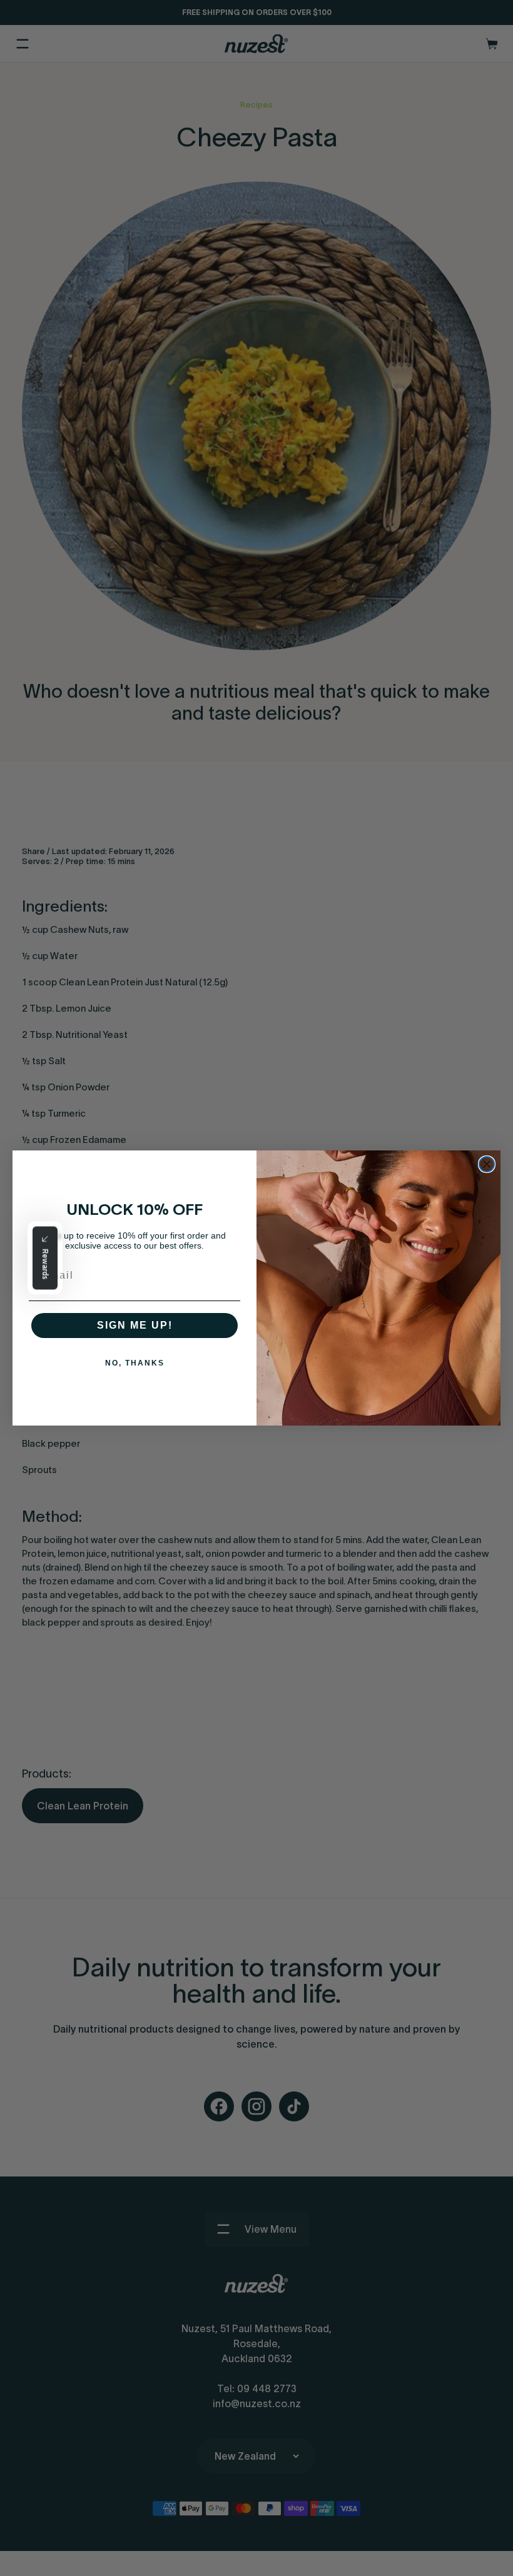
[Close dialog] (487, 1164)
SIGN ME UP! (135, 1325)
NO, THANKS (135, 1363)
